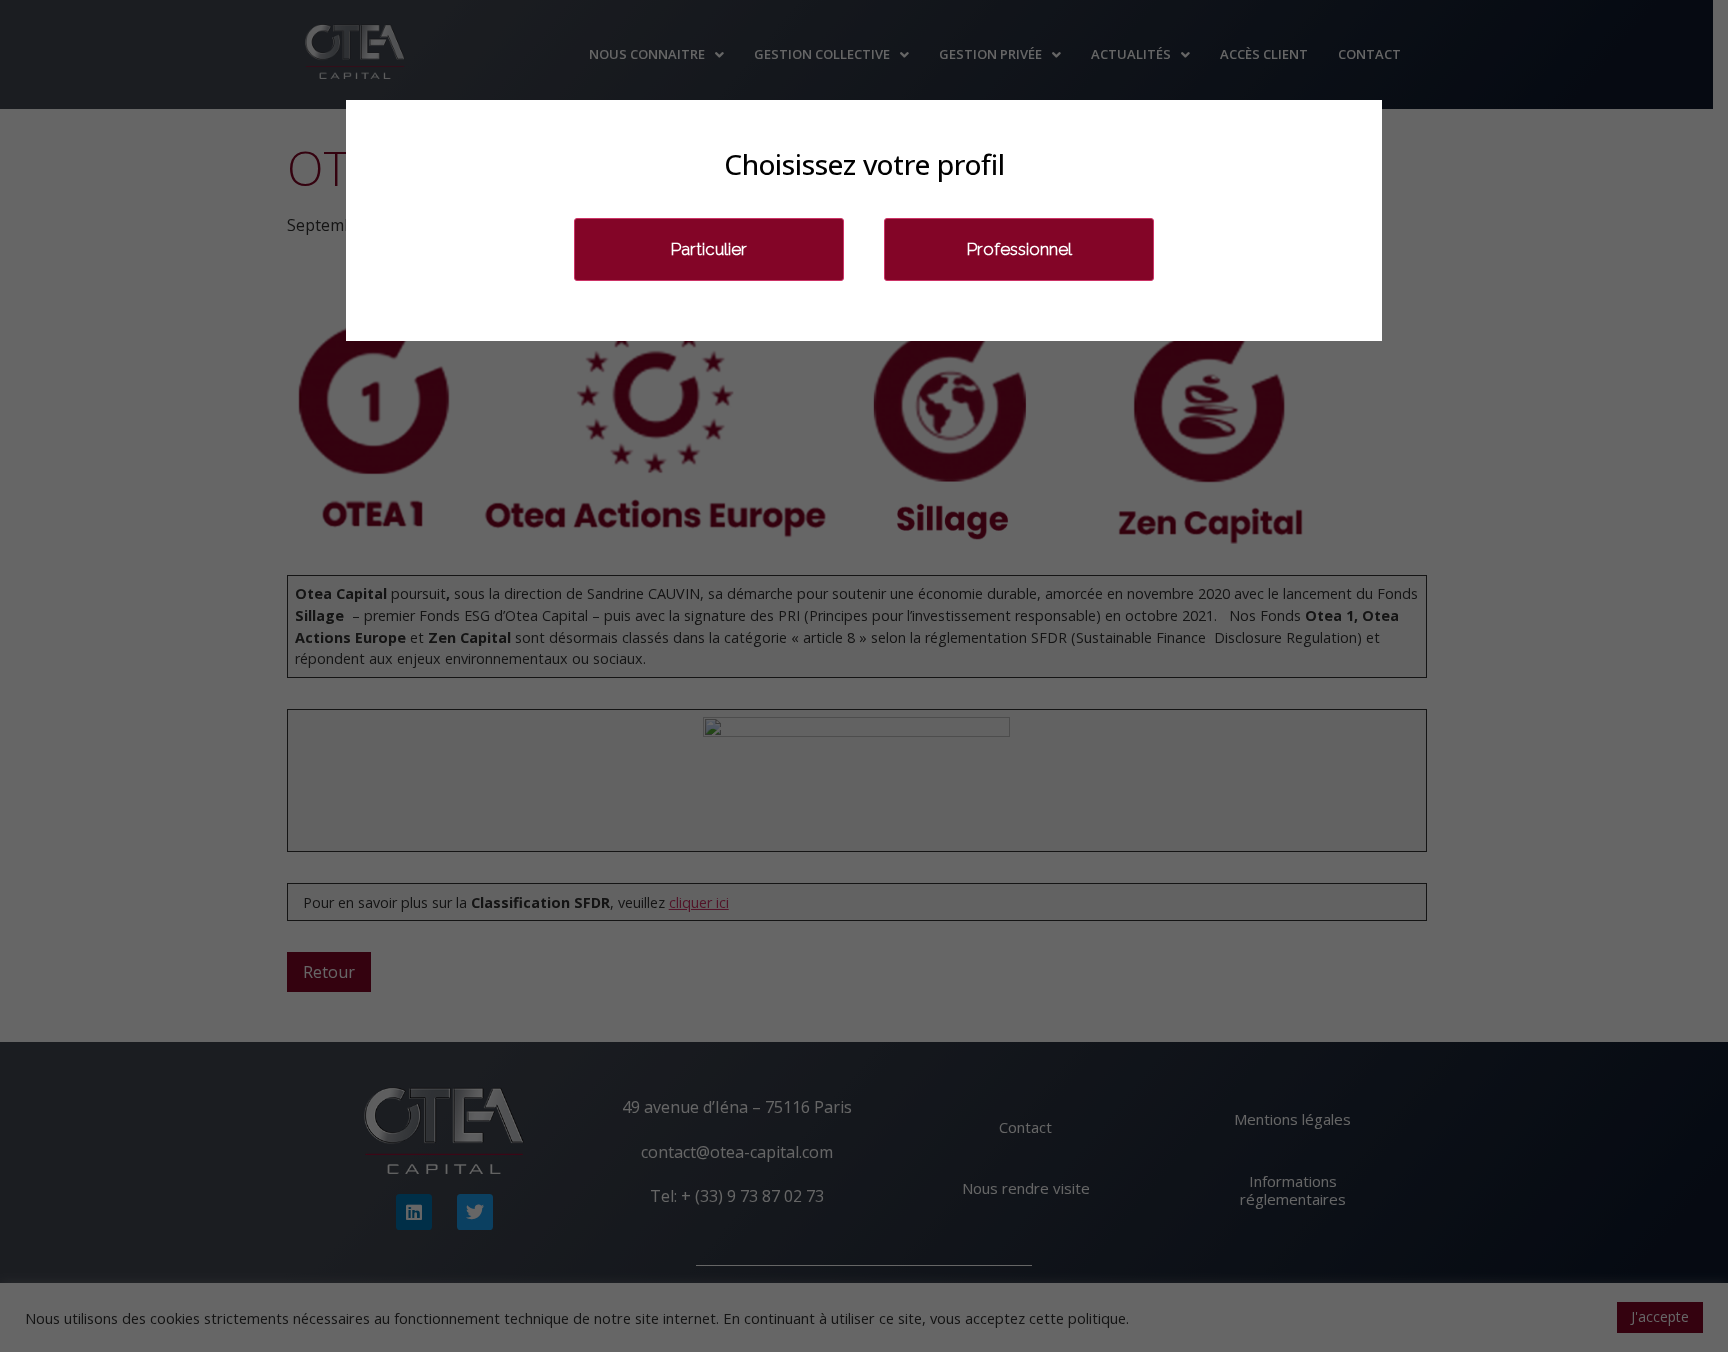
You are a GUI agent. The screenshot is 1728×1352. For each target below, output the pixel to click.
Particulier (709, 249)
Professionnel (1019, 249)
